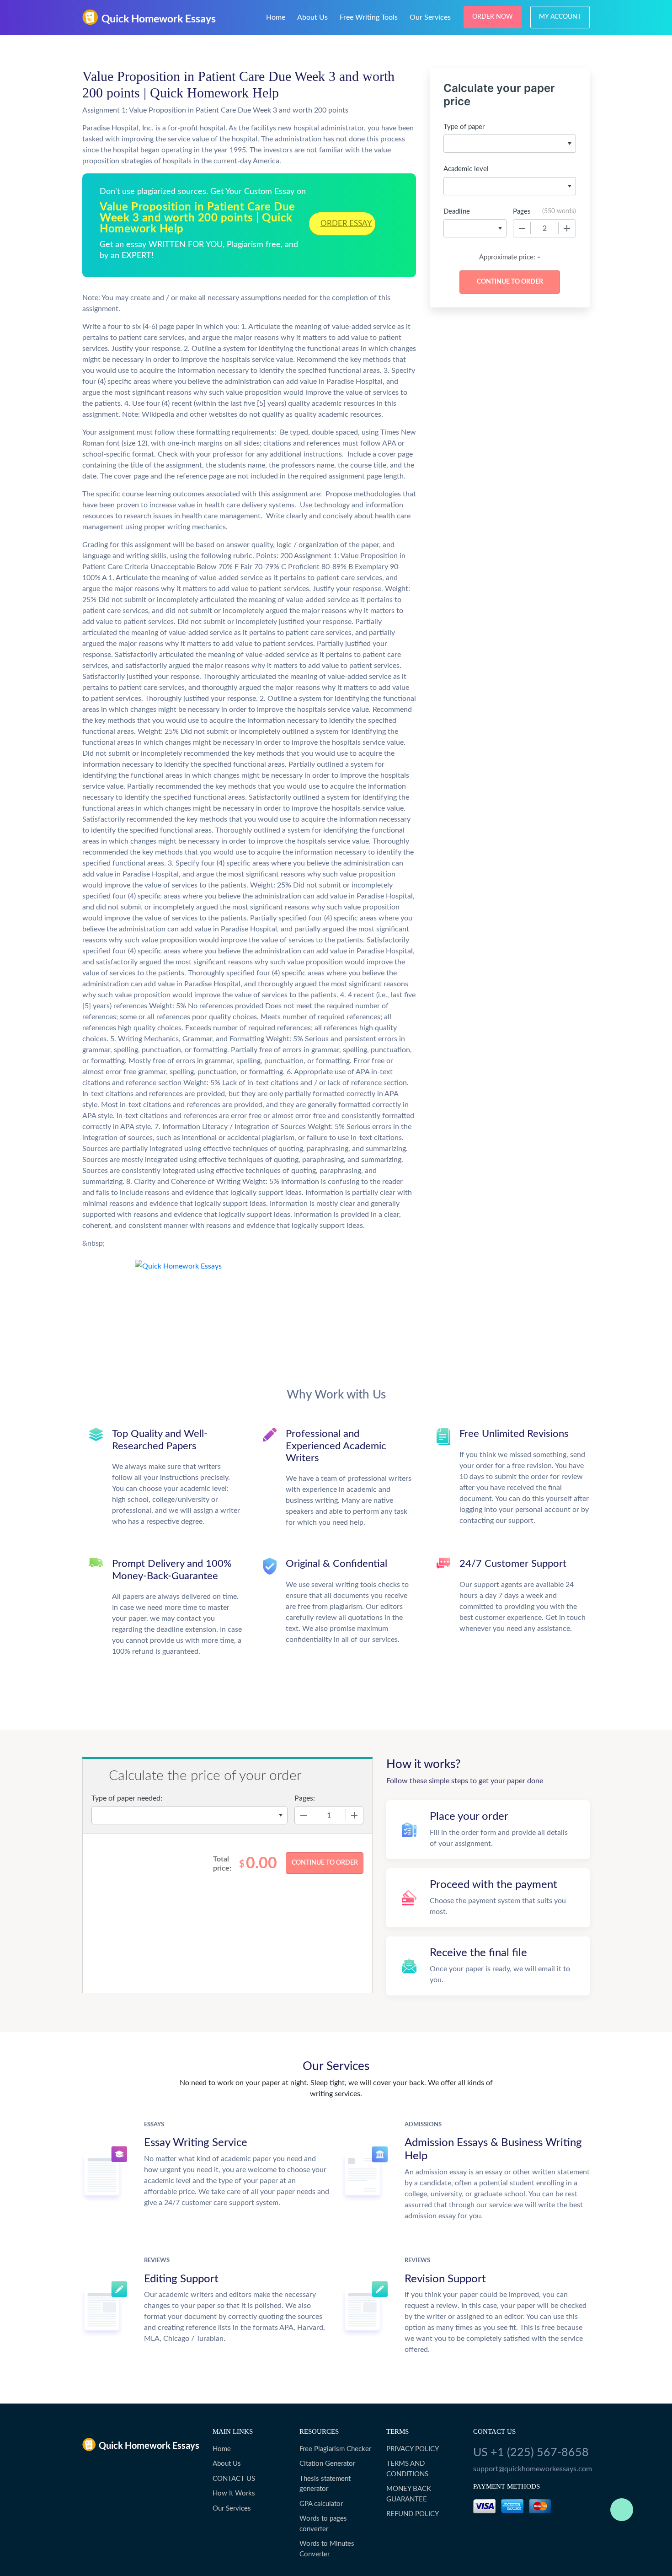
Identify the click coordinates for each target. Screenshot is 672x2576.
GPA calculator (321, 2504)
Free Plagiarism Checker (335, 2449)
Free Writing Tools (369, 17)
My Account (560, 17)
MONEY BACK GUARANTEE (409, 2494)
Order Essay (346, 223)
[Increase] (567, 228)
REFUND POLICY (413, 2514)
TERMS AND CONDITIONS (407, 2469)
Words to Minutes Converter (327, 2549)
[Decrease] (522, 228)
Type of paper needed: (127, 1798)
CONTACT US (234, 2479)
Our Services (430, 17)
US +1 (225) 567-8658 (531, 2453)
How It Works (234, 2493)
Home (276, 17)
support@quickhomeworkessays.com (531, 2469)
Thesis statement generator (325, 2484)
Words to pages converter (323, 2524)
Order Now (493, 17)
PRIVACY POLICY (413, 2449)
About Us (312, 17)
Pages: (305, 1798)
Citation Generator (327, 2464)
